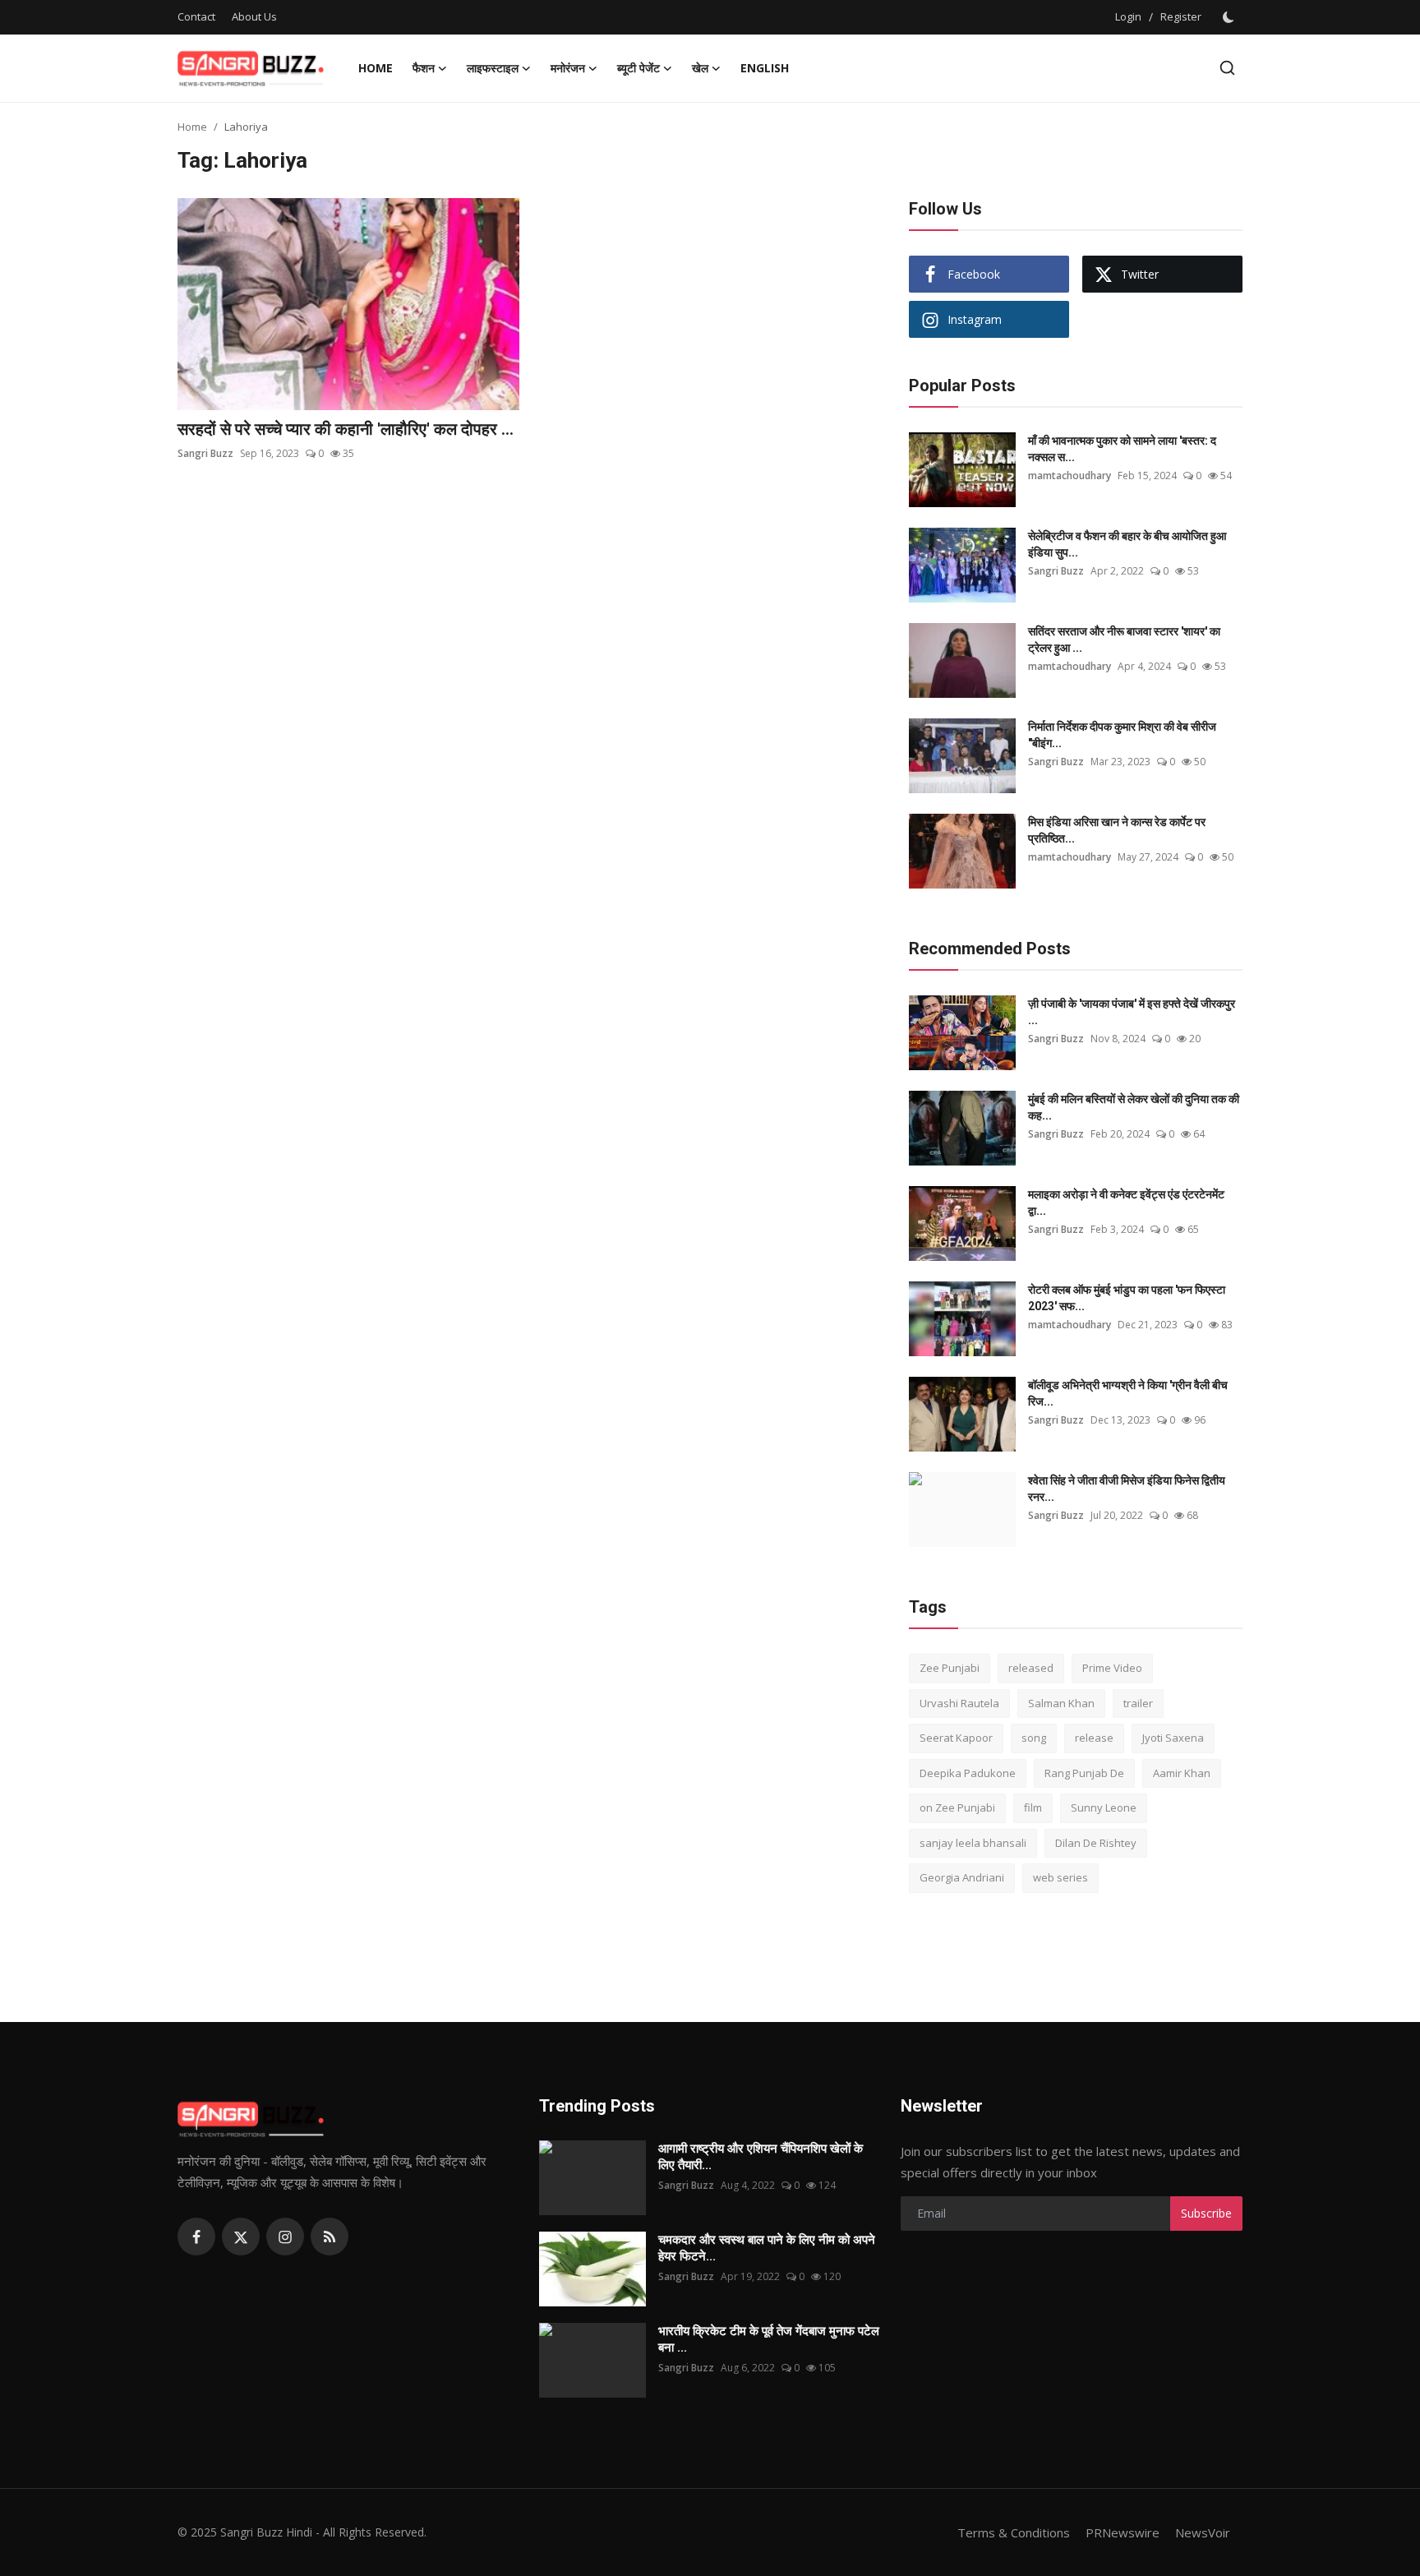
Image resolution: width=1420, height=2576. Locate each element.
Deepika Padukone (968, 1773)
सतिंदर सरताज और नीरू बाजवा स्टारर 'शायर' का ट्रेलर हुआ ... (1124, 639)
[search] (1227, 68)
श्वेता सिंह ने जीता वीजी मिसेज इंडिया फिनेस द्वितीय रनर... (1127, 1489)
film (1033, 1807)
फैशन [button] (424, 68)
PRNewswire (1123, 2532)
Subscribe (1206, 2213)
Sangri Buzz (205, 453)
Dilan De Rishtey (1096, 1843)
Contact (196, 16)
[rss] (330, 2237)
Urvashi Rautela (959, 1703)
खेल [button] (700, 68)
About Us (254, 16)
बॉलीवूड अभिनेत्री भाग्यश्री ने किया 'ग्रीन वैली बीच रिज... (1128, 1393)
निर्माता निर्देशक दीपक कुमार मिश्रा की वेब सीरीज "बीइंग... (1122, 735)
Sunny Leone (1104, 1807)
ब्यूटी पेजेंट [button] (639, 68)
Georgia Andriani (962, 1877)
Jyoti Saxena (1173, 1738)
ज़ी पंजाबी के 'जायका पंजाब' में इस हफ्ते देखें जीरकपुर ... (1132, 1012)
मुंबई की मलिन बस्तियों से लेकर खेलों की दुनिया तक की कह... (1134, 1107)
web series (1060, 1877)
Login (1128, 16)
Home (376, 68)
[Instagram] (285, 2237)
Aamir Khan (1182, 1773)
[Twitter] (241, 2237)
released (1031, 1668)
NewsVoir (1203, 2532)
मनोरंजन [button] (568, 68)
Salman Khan (1061, 1703)
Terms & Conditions (1014, 2532)
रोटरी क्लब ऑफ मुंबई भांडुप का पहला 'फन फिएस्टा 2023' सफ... (1127, 1298)
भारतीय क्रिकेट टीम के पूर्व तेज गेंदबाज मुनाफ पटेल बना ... (769, 2339)
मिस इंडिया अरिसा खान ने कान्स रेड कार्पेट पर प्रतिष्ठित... (1117, 830)
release (1094, 1738)
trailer (1138, 1703)
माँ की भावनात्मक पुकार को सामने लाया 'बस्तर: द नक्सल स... (1122, 449)
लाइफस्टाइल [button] (493, 68)
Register (1181, 16)
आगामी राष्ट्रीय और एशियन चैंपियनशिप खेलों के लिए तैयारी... (761, 2157)
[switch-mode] (1230, 17)
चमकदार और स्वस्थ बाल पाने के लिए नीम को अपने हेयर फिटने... (767, 2248)
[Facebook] (196, 2237)
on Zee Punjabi (957, 1807)
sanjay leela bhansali (973, 1843)
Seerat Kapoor (956, 1738)
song (1034, 1738)
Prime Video (1112, 1668)
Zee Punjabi (950, 1668)
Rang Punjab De (1084, 1773)
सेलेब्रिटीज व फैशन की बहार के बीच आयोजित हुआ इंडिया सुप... (1127, 544)
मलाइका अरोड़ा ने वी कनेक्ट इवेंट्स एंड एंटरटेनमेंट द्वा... (1126, 1203)
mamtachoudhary (1070, 475)
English (765, 68)
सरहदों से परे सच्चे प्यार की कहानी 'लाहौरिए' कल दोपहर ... (346, 429)
